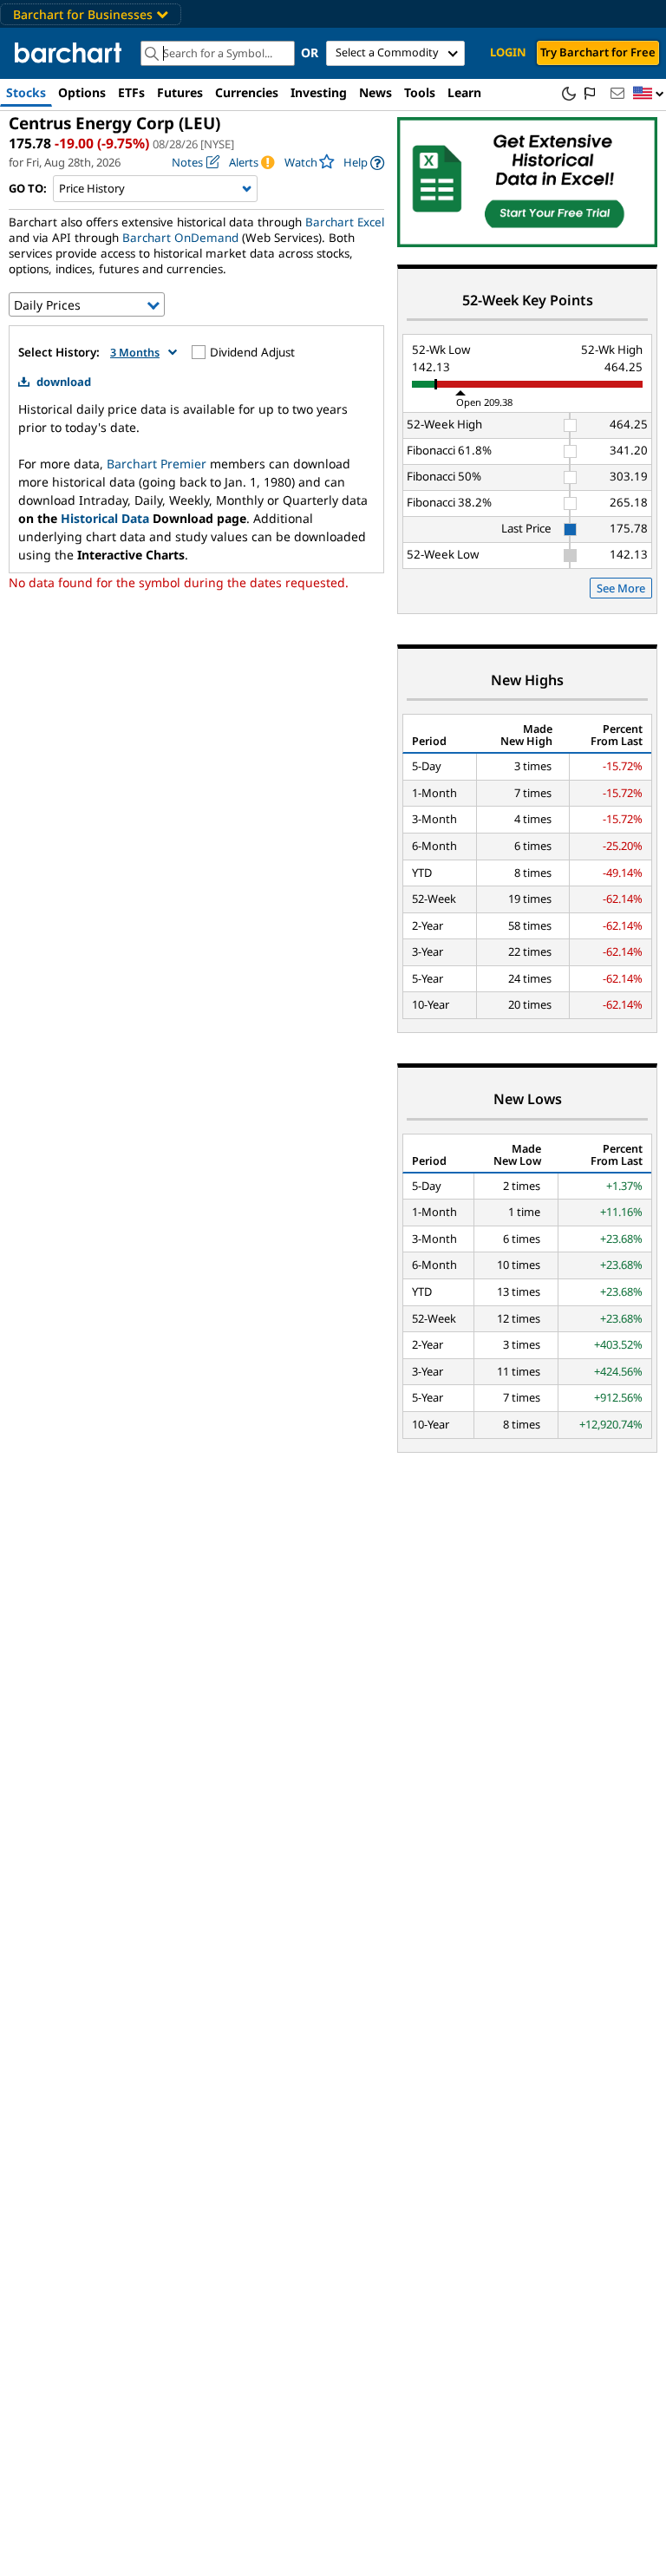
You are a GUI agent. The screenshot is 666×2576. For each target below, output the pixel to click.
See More (621, 588)
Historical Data (105, 518)
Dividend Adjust (252, 352)
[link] (364, 163)
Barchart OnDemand (180, 238)
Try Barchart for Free (598, 52)
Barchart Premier (157, 464)
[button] (649, 94)
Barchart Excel (345, 222)
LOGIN (508, 52)
